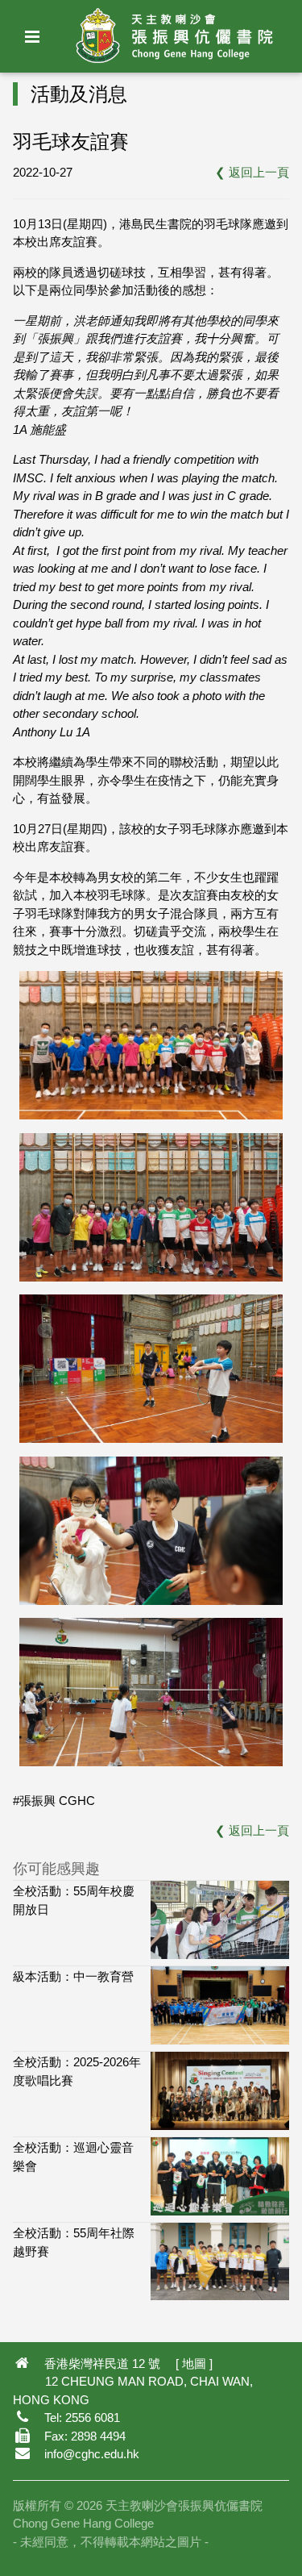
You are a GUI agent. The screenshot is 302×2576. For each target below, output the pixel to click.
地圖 (194, 2363)
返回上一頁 (259, 172)
